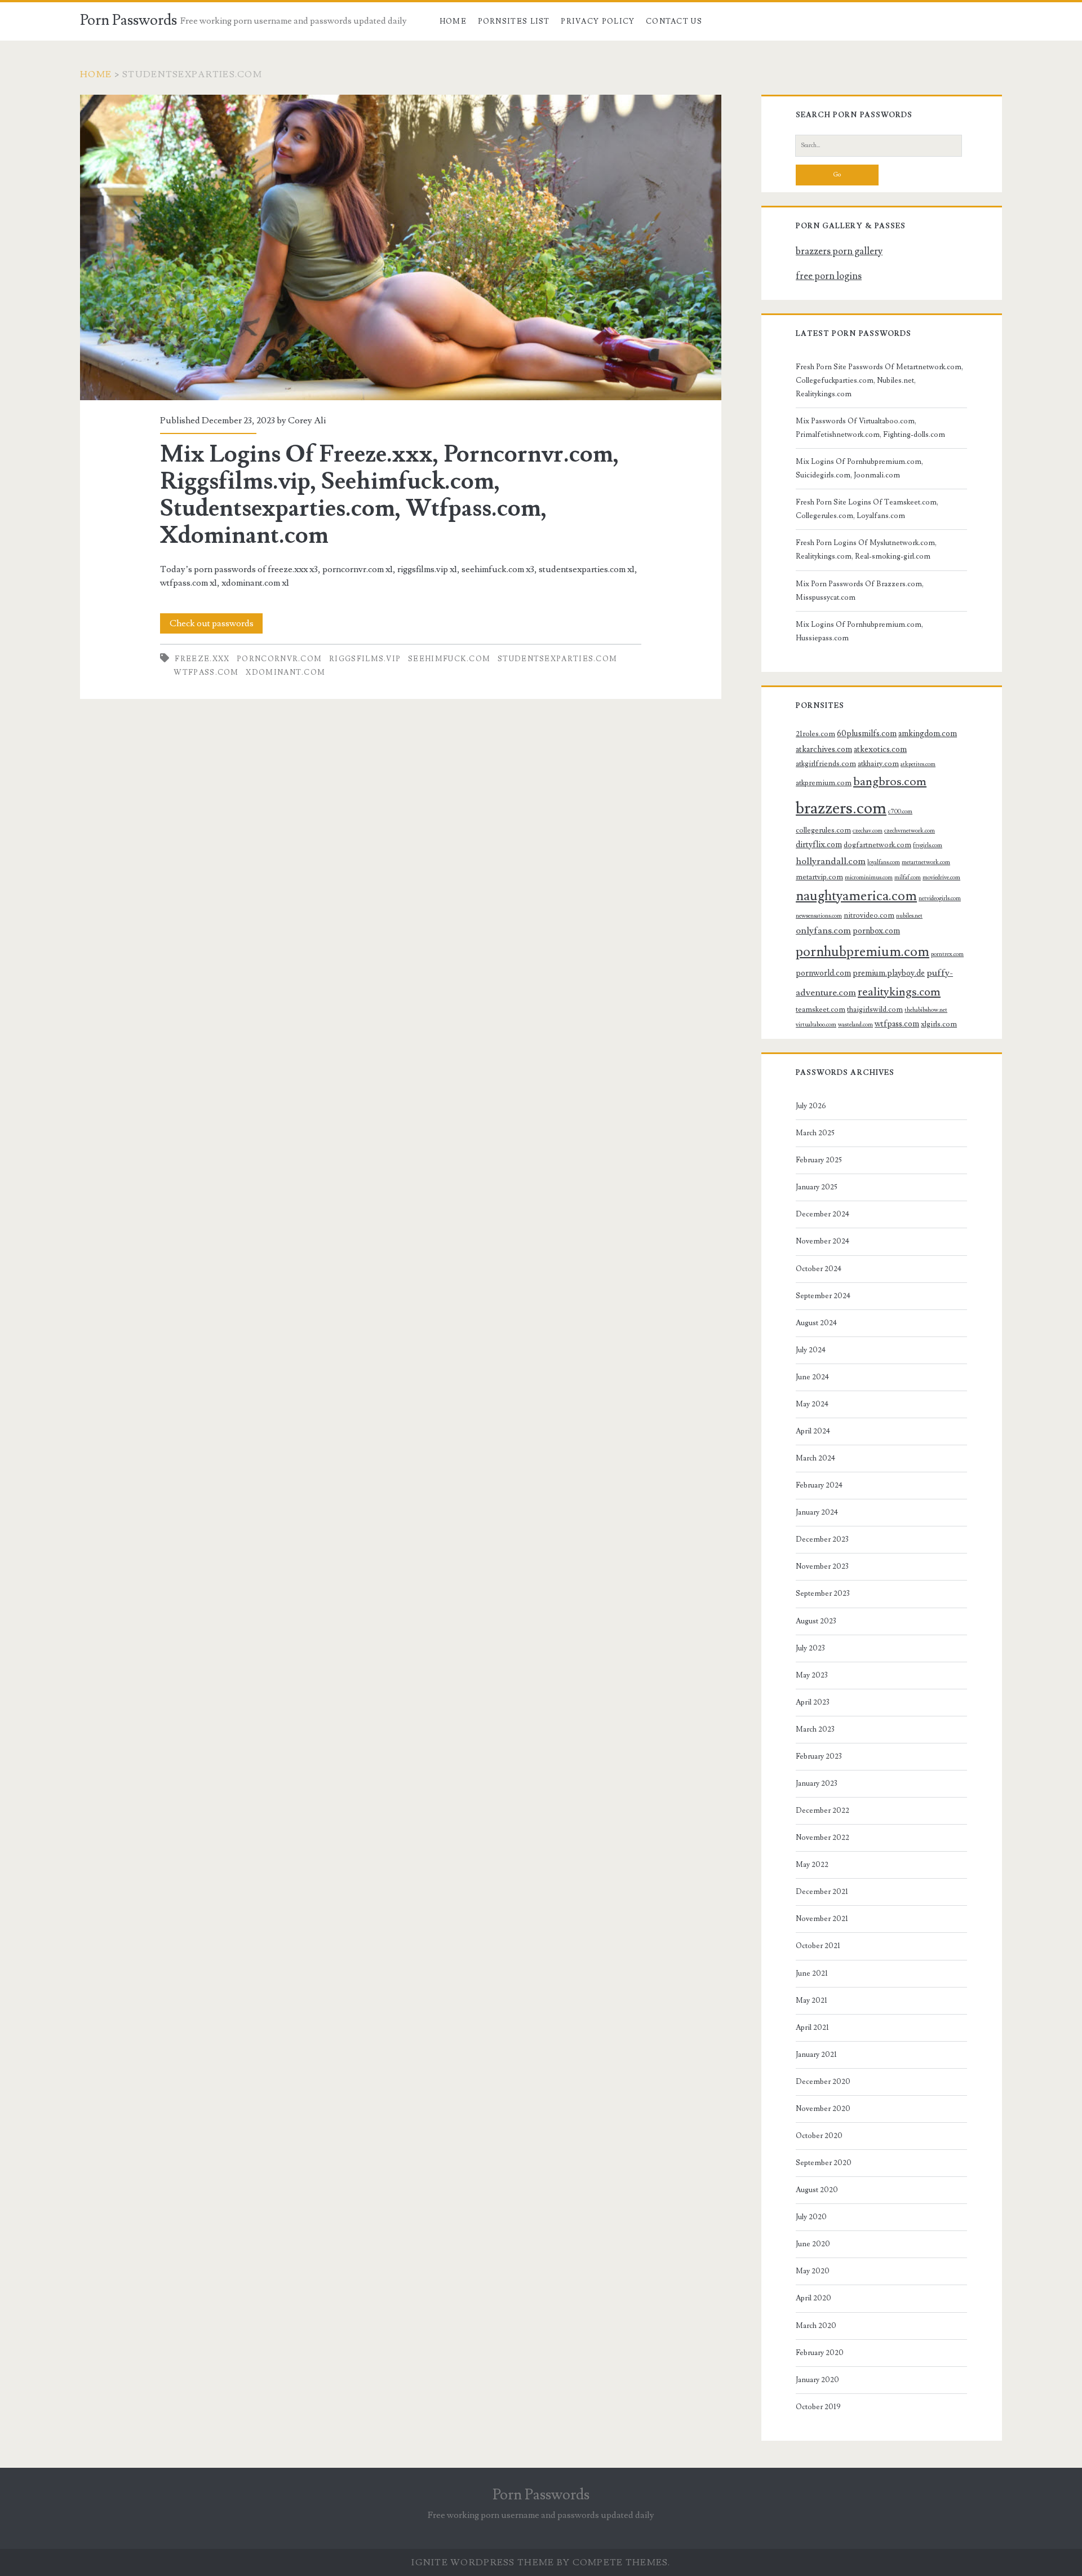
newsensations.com (819, 916)
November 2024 (822, 1241)
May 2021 (812, 2000)
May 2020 (813, 2271)
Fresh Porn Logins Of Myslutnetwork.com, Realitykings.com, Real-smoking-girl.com (866, 550)
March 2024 (815, 1458)
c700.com (900, 812)
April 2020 (813, 2298)
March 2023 (815, 1729)
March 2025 (815, 1133)
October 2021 (818, 1946)
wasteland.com (855, 1025)
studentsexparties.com (557, 659)
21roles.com (815, 734)
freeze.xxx (202, 659)
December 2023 (822, 1539)
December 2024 (822, 1214)
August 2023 (816, 1621)
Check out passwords (212, 623)
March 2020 (816, 2326)
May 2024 (812, 1404)
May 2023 (812, 1675)
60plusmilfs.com (867, 734)
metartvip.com (819, 877)
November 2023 (822, 1566)
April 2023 (813, 1702)
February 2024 (819, 1485)
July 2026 (811, 1106)
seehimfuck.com (449, 659)
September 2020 (824, 2163)
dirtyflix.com (819, 845)
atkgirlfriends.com (826, 764)
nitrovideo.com (869, 915)
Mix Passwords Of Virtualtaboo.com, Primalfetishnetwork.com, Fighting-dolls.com (870, 428)
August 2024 (816, 1323)
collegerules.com (823, 830)
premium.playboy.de (889, 973)
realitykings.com (899, 992)
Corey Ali (307, 421)
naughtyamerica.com (856, 896)
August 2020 (817, 2190)
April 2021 (812, 2028)
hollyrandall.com (831, 861)
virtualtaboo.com (816, 1025)
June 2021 (812, 1973)
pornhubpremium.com (863, 952)
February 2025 (819, 1160)
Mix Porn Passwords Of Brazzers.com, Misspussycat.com (860, 591)
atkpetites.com (918, 764)
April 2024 (813, 1431)
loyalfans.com (884, 862)
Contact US (674, 21)
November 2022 (822, 1838)
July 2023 (810, 1648)
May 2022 (812, 1865)
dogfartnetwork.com (877, 845)
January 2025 (817, 1187)
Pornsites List (514, 21)
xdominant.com (285, 672)
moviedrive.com (941, 878)
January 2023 (817, 1783)
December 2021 (822, 1892)
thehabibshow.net (926, 1010)
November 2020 (823, 2109)
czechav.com (868, 831)
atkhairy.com (878, 764)
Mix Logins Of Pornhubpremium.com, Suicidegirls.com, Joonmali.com (859, 468)
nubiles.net (909, 916)
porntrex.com (947, 954)
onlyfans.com (823, 931)
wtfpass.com (206, 672)
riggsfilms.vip (365, 659)
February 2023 (819, 1756)
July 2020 (811, 2217)
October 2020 (819, 2136)
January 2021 (816, 2055)
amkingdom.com (928, 734)
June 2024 (812, 1377)
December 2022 (822, 1811)
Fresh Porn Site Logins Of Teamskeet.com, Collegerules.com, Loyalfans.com (867, 509)
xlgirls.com (939, 1024)
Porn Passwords (128, 20)
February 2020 (820, 2353)
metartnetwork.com (926, 862)
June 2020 (813, 2244)
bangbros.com (890, 782)
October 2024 (819, 1269)
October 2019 (818, 2407)
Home (453, 21)
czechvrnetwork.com (910, 831)
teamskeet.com (821, 1010)
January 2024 (817, 1512)
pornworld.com (823, 973)
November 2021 (822, 1919)
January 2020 (817, 2380)
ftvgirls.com (928, 846)
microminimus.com (869, 878)
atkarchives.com (824, 749)
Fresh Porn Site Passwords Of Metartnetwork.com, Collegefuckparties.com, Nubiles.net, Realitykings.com (879, 380)
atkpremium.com (824, 783)
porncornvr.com (279, 659)
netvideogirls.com (940, 898)
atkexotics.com (880, 749)
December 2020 (823, 2082)
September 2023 (823, 1594)
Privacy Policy (598, 21)
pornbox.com (876, 931)
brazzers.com (841, 808)
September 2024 (823, 1296)
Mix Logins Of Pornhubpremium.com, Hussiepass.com (859, 631)
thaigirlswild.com (875, 1010)
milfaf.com (908, 878)
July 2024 (811, 1350)
